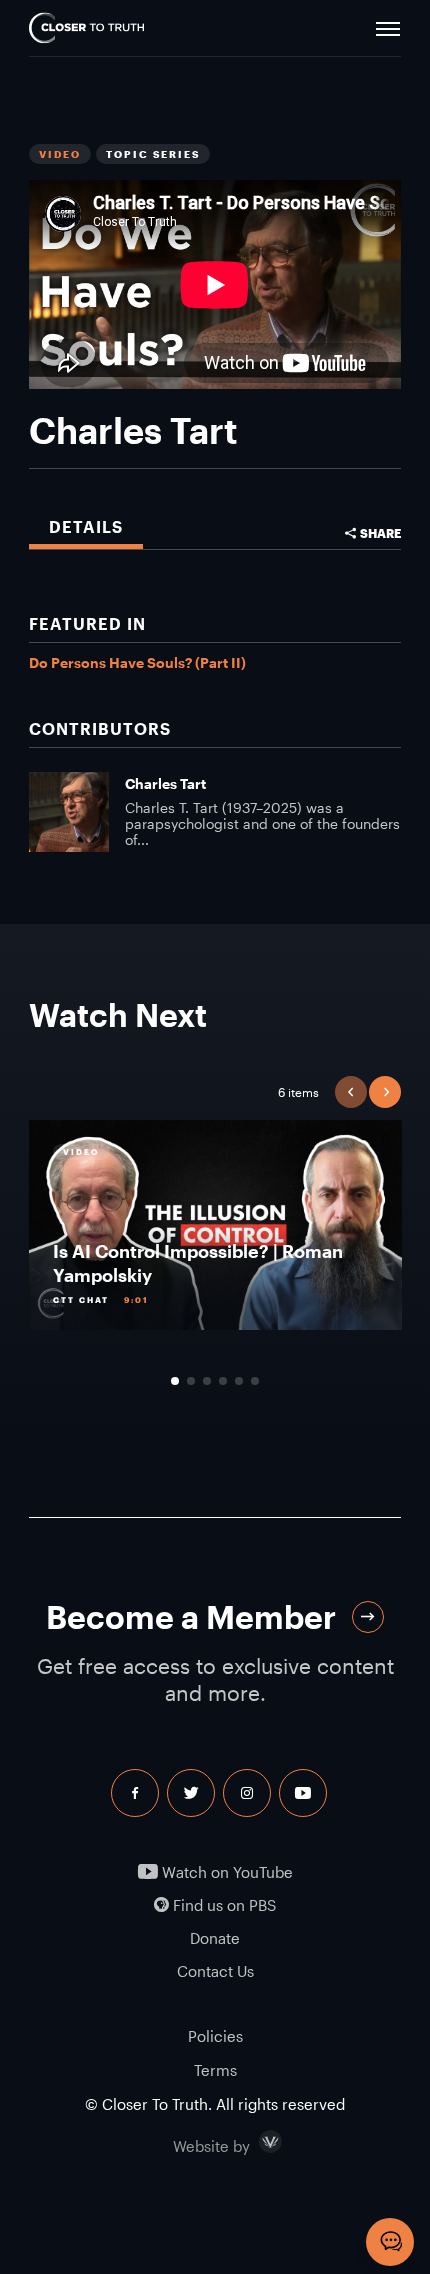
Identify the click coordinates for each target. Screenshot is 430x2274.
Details (86, 526)
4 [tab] (223, 1381)
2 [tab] (191, 1381)
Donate (215, 1938)
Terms (215, 2070)
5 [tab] (239, 1381)
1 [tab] (175, 1381)
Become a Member (191, 1616)
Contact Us (215, 1971)
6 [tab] (255, 1381)
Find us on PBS (222, 1905)
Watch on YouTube (225, 1872)
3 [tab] (207, 1381)
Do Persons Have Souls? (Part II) (137, 662)
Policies (215, 2036)
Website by (254, 2142)
